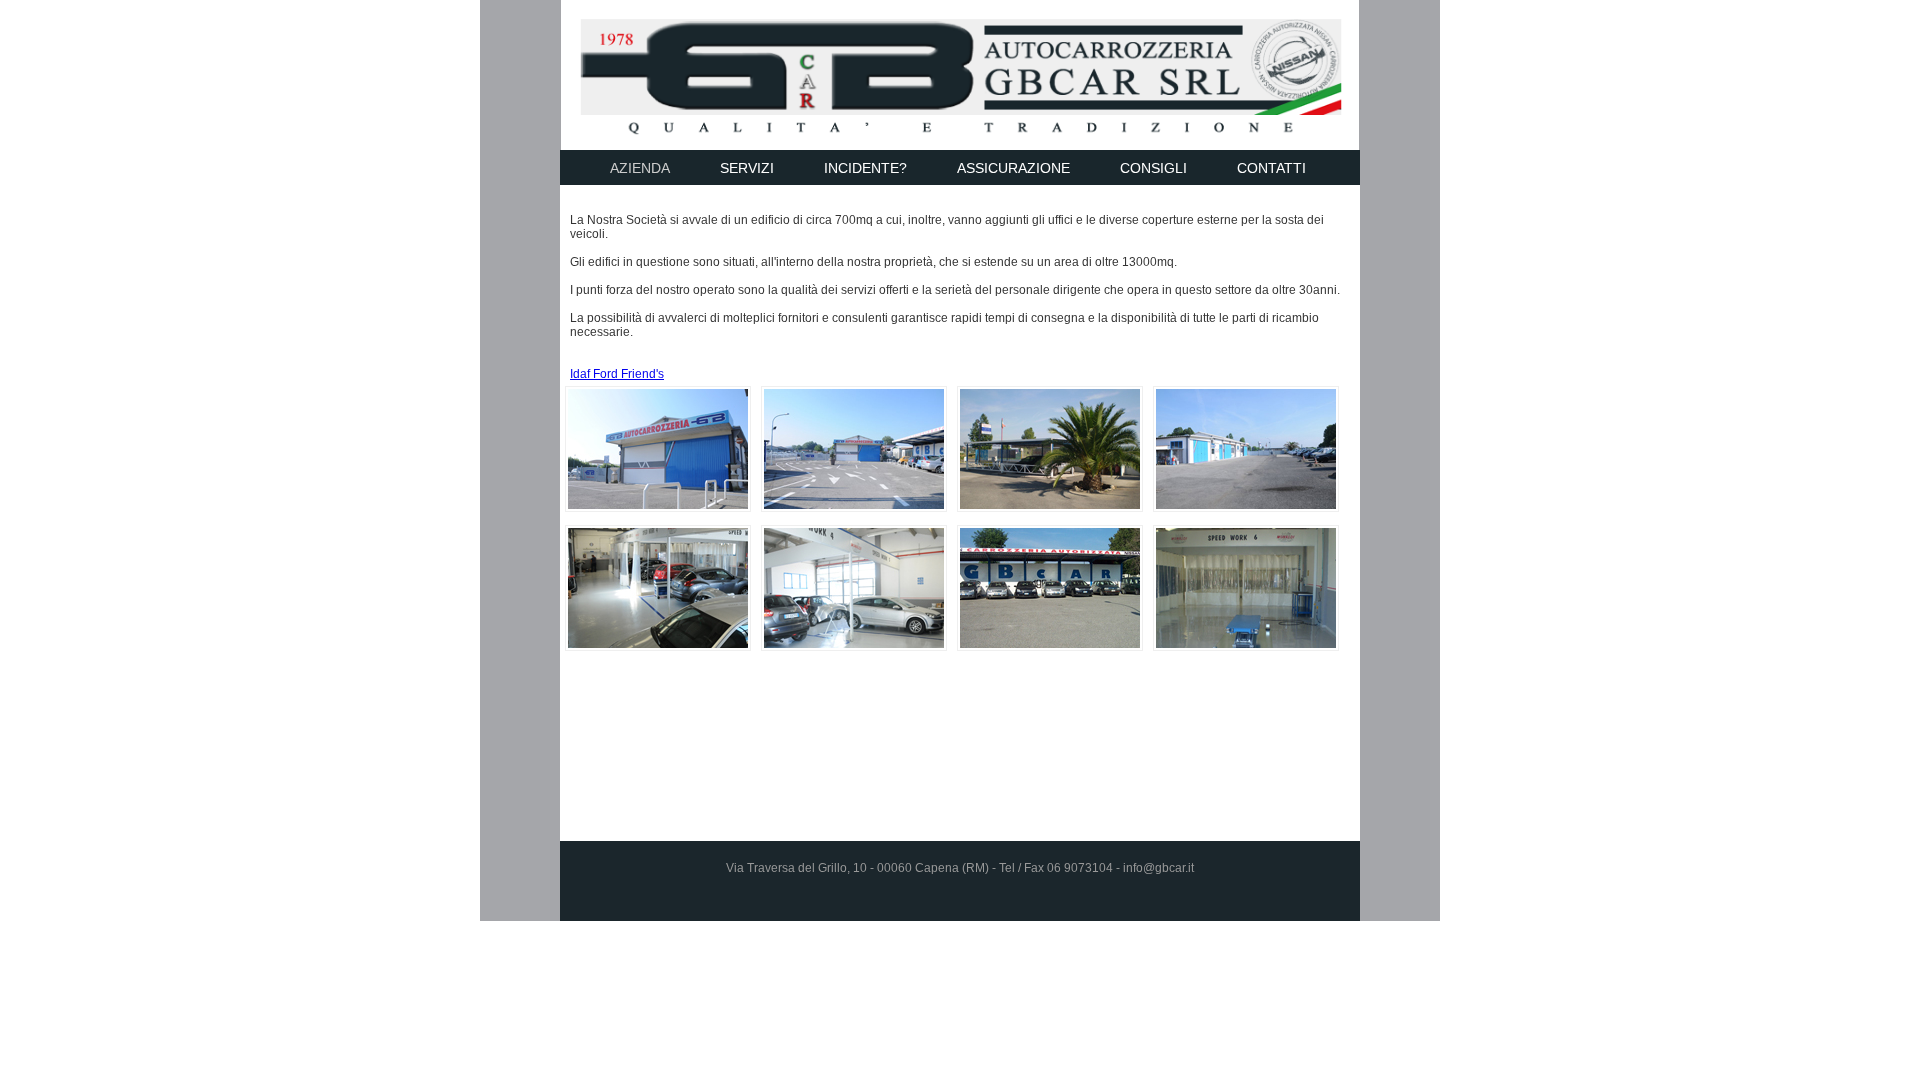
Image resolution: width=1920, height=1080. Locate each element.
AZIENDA (640, 168)
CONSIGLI (1153, 168)
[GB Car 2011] (658, 508)
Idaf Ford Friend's (617, 374)
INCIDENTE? (865, 168)
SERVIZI (747, 168)
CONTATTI (1271, 168)
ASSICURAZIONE (1013, 168)
